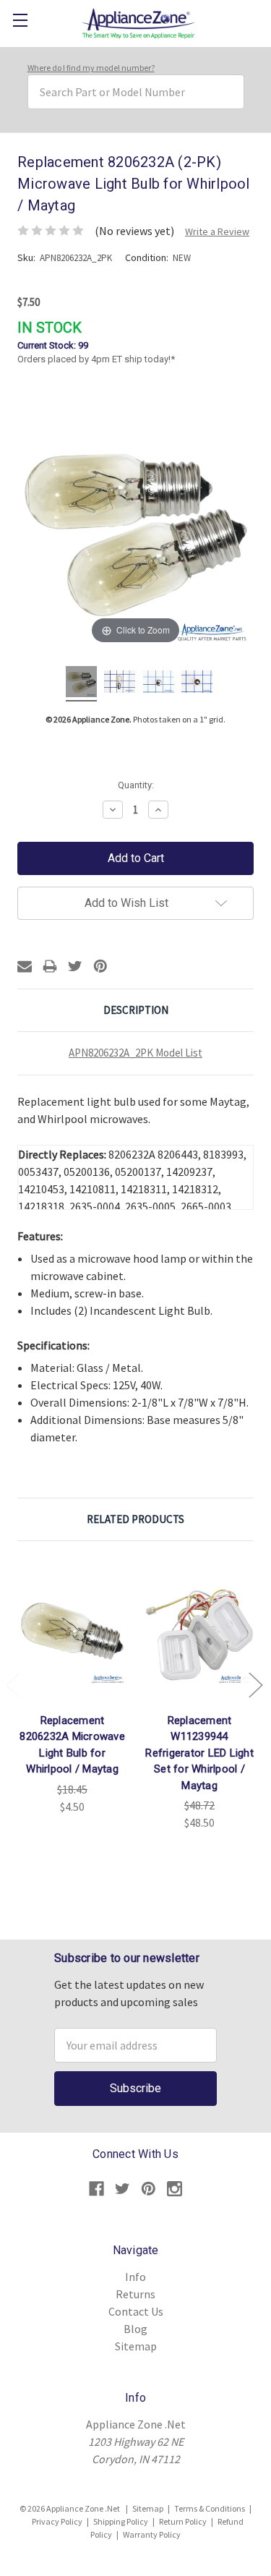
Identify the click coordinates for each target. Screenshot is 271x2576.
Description (136, 1010)
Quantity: (136, 785)
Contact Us (136, 2311)
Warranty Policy (152, 2534)
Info (135, 2277)
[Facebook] (96, 2189)
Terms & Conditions (210, 2508)
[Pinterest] (100, 966)
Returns (135, 2294)
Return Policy (183, 2521)
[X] (75, 966)
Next (255, 1684)
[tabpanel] (72, 1686)
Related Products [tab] (135, 1519)
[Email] (25, 966)
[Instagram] (175, 2189)
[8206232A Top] (197, 684)
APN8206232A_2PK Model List (135, 1053)
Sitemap (136, 2346)
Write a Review (217, 231)
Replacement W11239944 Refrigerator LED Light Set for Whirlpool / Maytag (199, 1753)
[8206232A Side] (120, 684)
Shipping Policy (121, 2521)
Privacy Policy (57, 2521)
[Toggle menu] (20, 20)
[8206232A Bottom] (159, 684)
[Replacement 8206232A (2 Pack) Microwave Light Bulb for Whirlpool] (81, 684)
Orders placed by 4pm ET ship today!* (96, 342)
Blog (135, 2329)
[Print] (50, 966)
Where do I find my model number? (91, 68)
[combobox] (136, 92)
